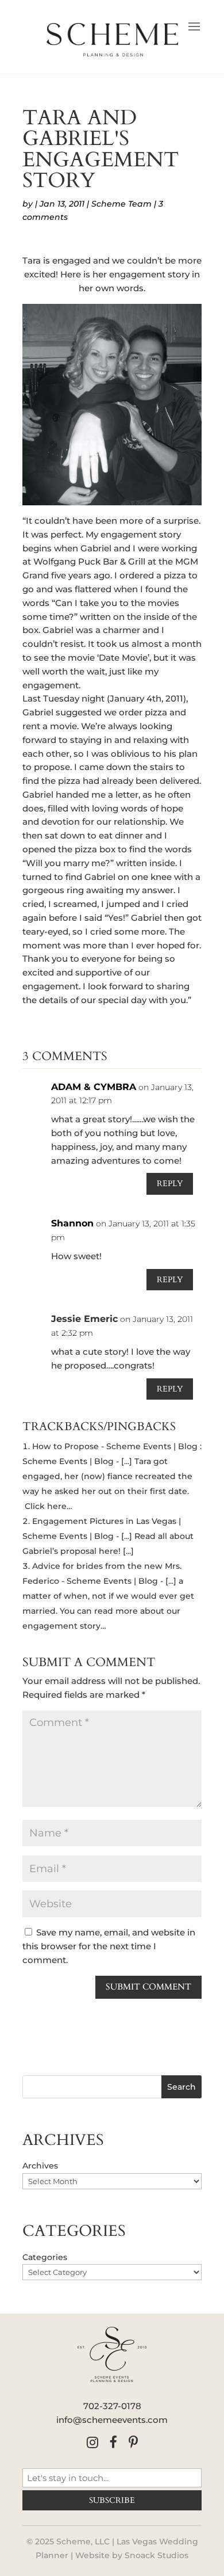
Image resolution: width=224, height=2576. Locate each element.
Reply (170, 1184)
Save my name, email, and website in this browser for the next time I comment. (109, 1946)
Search (181, 2087)
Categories (45, 2257)
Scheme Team (121, 204)
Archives (40, 2166)
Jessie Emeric (84, 1319)
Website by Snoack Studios (132, 2555)
